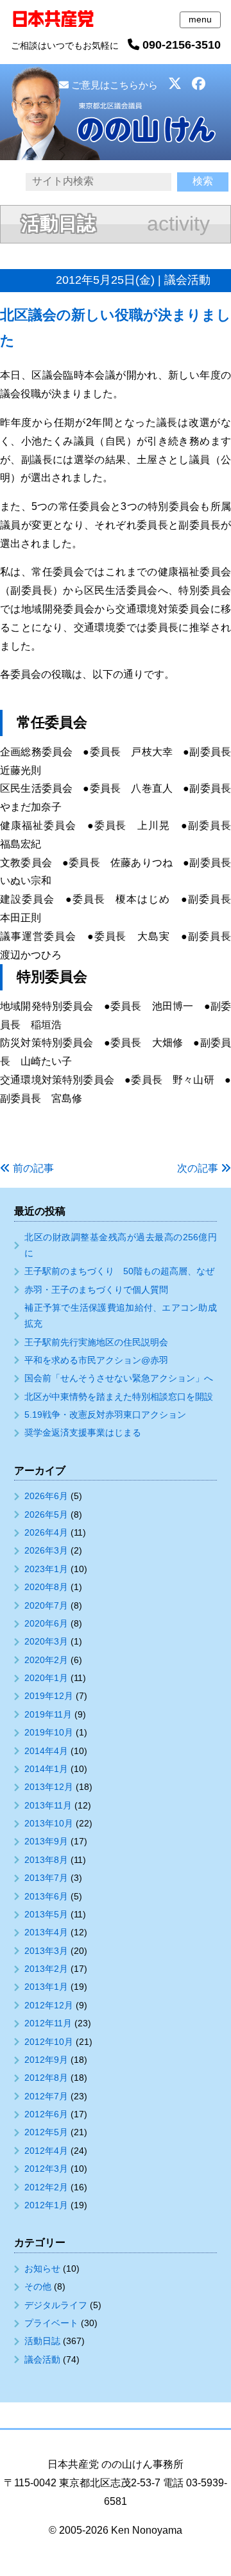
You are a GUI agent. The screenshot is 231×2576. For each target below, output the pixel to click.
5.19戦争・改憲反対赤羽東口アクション (105, 1415)
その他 (38, 2286)
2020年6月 (46, 1623)
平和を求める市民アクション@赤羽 (96, 1360)
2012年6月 (46, 2114)
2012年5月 (46, 2132)
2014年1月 (46, 1769)
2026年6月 (46, 1496)
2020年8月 (46, 1587)
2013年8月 (46, 1860)
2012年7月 (46, 2096)
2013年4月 (46, 1932)
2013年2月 (46, 1969)
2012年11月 (48, 2023)
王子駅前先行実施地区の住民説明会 (96, 1342)
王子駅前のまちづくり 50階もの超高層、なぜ (119, 1271)
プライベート (51, 2323)
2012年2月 (46, 2187)
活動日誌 (42, 2341)
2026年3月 (46, 1550)
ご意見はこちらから (113, 85)
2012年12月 (49, 2005)
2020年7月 (46, 1605)
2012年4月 (46, 2151)
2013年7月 (46, 1878)
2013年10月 (49, 1823)
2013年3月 (46, 1951)
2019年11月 (48, 1714)
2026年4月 (46, 1532)
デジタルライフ (56, 2305)
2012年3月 (46, 2169)
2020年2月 (46, 1660)
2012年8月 (46, 2078)
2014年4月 (46, 1751)
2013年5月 (46, 1914)
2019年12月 (49, 1696)
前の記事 (33, 1168)
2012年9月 (46, 2060)
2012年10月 (49, 2042)
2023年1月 (46, 1569)
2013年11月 (48, 1805)
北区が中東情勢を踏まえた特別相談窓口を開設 (119, 1397)
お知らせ (42, 2268)
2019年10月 (49, 1732)
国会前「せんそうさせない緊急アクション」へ (119, 1378)
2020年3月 (46, 1641)
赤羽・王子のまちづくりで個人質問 (96, 1290)
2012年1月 (46, 2205)
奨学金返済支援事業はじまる (83, 1432)
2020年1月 (46, 1678)
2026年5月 (46, 1514)
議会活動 (42, 2359)
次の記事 (198, 1168)
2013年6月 (46, 1896)
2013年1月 (46, 1987)
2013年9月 (46, 1841)
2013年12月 (49, 1787)
